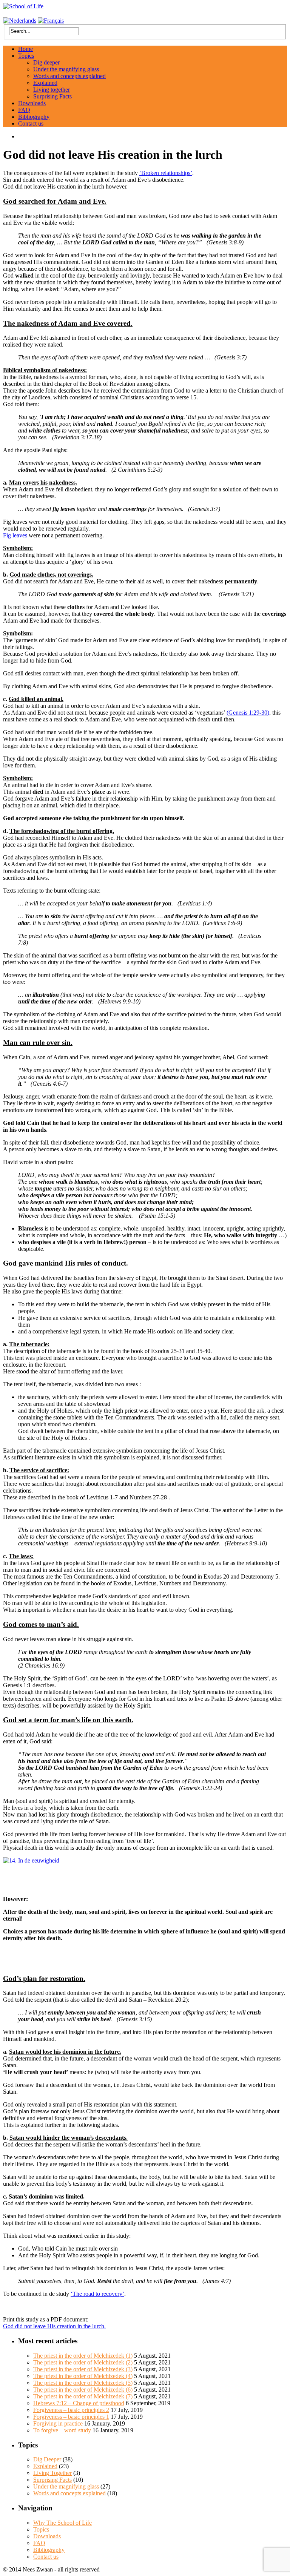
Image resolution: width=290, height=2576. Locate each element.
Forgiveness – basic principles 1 (71, 2417)
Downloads (32, 103)
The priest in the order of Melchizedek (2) (83, 2362)
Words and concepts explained (69, 76)
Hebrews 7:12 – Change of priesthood (79, 2403)
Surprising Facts (52, 96)
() (248, 713)
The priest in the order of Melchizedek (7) (83, 2396)
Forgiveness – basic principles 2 (71, 2410)
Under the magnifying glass (66, 69)
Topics (26, 56)
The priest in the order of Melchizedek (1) (83, 2356)
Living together (52, 90)
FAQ (24, 110)
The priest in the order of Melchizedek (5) (83, 2383)
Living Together (52, 2473)
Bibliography (34, 117)
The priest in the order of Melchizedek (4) (83, 2376)
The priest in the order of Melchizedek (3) (83, 2369)
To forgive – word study (62, 2430)
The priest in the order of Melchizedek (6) (83, 2390)
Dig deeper (46, 62)
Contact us (31, 124)
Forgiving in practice (58, 2423)
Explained (45, 83)
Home (25, 49)
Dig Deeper (47, 2459)
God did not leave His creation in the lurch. (54, 2326)
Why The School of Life (62, 2523)
